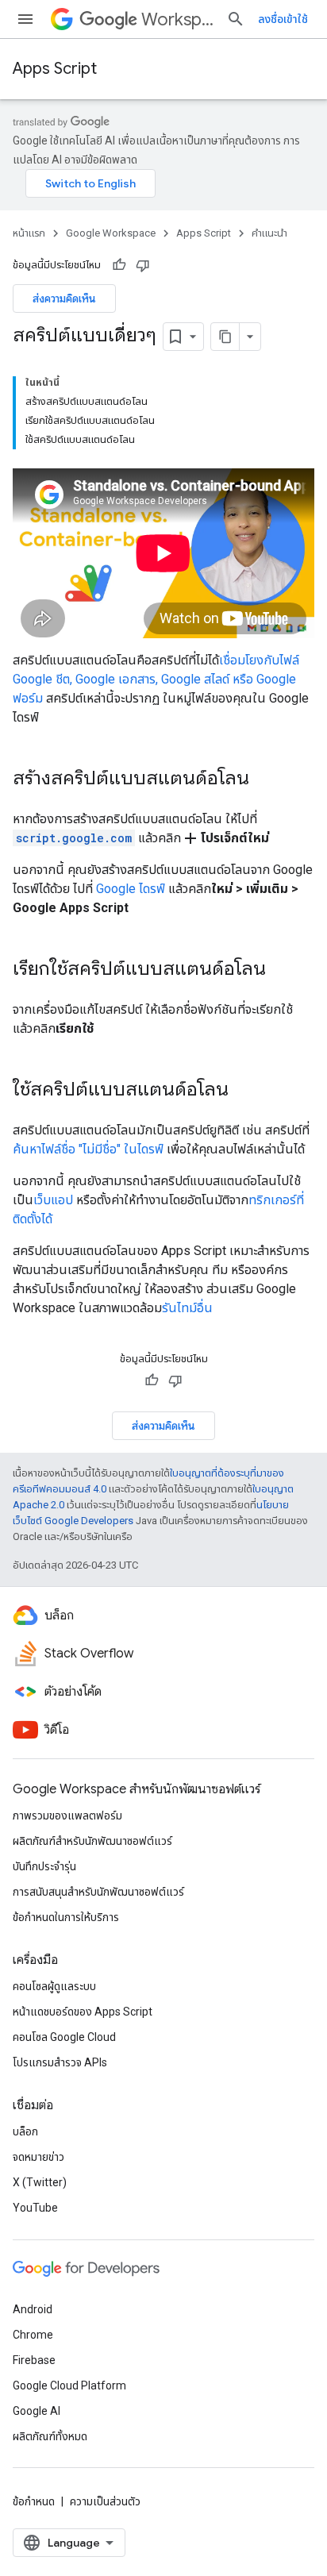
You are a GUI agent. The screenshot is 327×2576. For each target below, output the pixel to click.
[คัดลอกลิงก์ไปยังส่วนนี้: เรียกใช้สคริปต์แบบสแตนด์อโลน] (282, 970)
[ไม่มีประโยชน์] (143, 265)
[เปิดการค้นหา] (236, 19)
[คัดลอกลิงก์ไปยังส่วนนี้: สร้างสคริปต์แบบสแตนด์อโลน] (265, 780)
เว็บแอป (53, 1200)
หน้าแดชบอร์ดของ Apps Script (83, 2012)
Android (33, 2309)
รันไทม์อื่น (187, 1308)
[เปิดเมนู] (25, 19)
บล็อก (25, 2131)
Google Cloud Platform (69, 2385)
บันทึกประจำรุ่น (44, 1866)
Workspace (177, 19)
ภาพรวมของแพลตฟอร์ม (67, 1816)
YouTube (35, 2208)
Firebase (34, 2360)
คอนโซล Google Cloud (64, 2037)
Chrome (33, 2335)
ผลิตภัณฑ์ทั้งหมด (50, 2436)
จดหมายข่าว (38, 2157)
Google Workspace (111, 233)
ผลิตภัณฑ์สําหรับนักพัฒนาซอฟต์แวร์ (92, 1841)
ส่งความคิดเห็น (64, 298)
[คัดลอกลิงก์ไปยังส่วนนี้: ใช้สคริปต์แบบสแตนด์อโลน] (244, 1091)
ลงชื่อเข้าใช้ (283, 19)
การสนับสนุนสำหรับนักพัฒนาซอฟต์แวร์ (98, 1892)
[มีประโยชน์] (119, 265)
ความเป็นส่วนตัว (105, 2501)
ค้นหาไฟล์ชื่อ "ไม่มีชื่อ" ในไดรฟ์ (88, 1149)
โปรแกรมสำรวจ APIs (60, 2062)
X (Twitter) (40, 2182)
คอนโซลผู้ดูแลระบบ (54, 1986)
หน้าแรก (29, 233)
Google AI (37, 2411)
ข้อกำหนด (34, 2501)
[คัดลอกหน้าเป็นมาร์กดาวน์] (225, 337)
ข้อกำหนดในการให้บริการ (66, 1917)
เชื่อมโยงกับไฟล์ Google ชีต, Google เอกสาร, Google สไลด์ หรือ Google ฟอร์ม (156, 679)
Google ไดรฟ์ (131, 889)
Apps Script (55, 69)
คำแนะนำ (269, 233)
